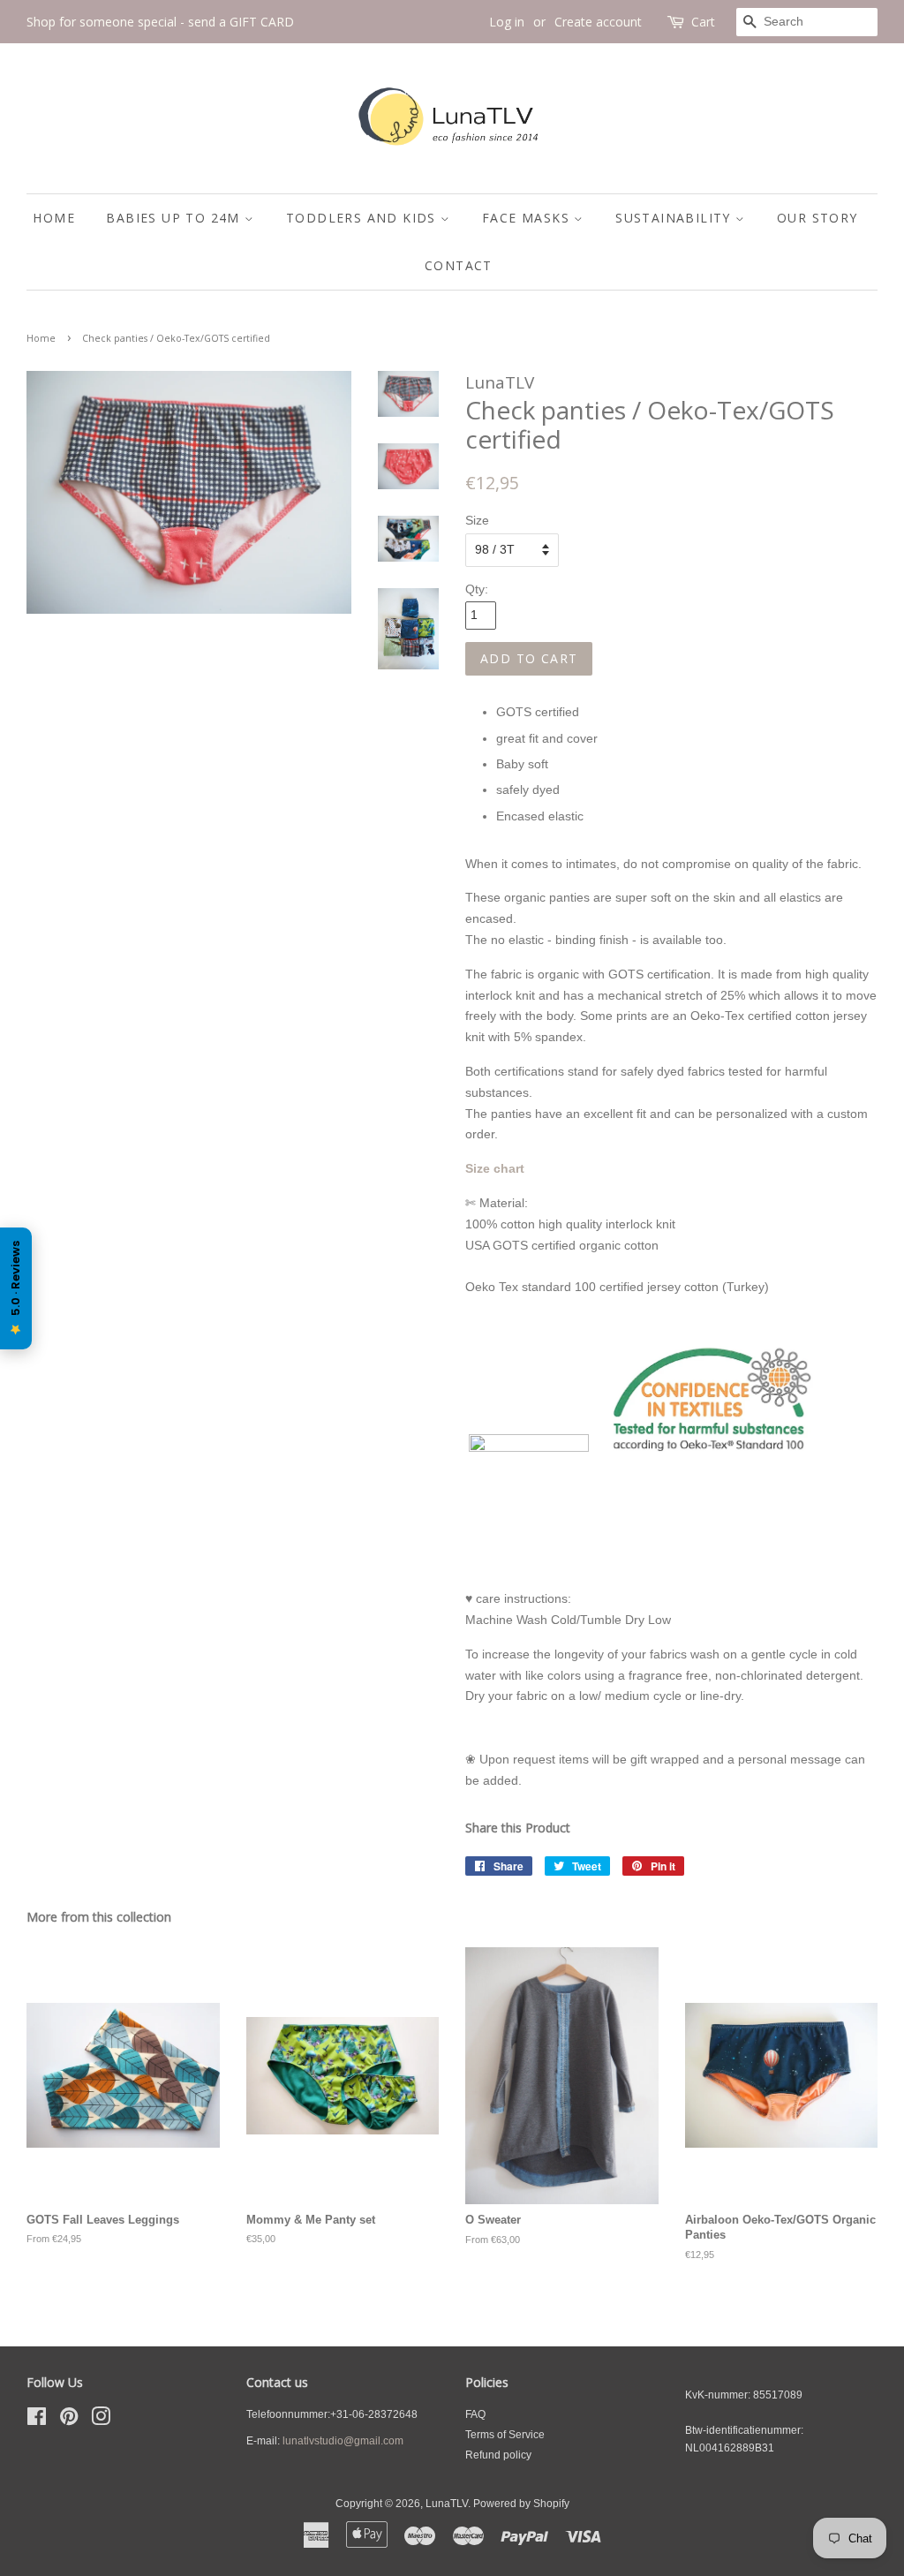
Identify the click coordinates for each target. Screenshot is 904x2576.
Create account (598, 22)
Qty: (477, 589)
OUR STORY (817, 218)
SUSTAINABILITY (675, 218)
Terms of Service (505, 2435)
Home (41, 338)
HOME (54, 218)
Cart (703, 22)
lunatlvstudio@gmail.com (343, 2441)
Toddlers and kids (363, 218)
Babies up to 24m (175, 218)
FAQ (475, 2414)
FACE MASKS (528, 218)
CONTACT (459, 265)
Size (477, 520)
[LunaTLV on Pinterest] (69, 2421)
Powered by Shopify (521, 2504)
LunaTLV (447, 2504)
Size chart (495, 1168)
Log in (507, 22)
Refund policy (498, 2455)
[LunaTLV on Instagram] (101, 2421)
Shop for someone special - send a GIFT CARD (160, 22)
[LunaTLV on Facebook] (37, 2421)
